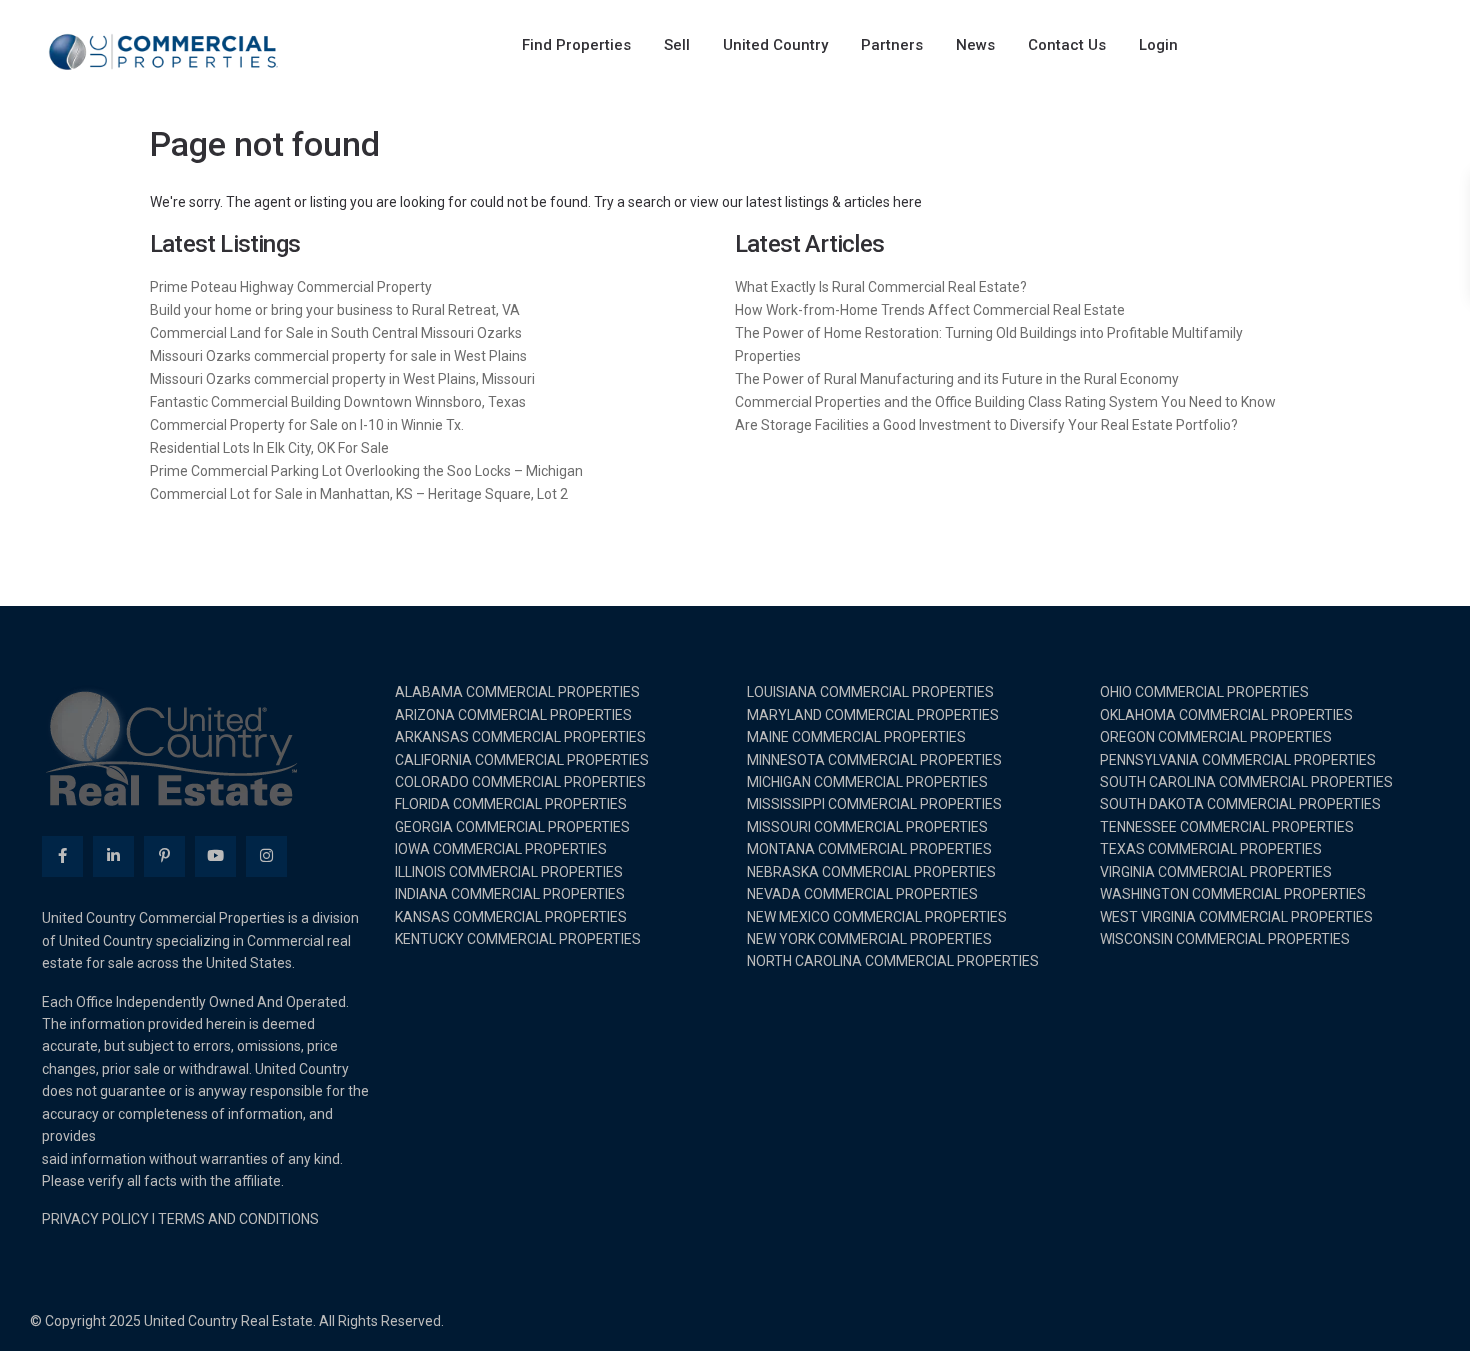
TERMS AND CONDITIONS (238, 1219)
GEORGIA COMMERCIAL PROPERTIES (512, 827)
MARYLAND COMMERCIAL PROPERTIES (873, 715)
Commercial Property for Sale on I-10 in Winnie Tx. (307, 425)
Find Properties (576, 45)
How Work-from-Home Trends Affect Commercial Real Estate (930, 310)
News (975, 45)
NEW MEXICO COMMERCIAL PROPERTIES (877, 917)
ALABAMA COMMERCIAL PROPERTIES (517, 692)
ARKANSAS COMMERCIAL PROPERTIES (520, 737)
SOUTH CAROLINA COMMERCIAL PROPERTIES (1246, 782)
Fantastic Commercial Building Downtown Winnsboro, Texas (338, 402)
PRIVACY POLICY (95, 1219)
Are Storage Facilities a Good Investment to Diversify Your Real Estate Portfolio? (986, 425)
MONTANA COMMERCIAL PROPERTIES (869, 849)
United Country (775, 45)
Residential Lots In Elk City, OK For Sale (269, 448)
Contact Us (1067, 45)
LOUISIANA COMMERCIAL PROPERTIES (870, 692)
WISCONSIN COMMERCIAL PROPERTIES (1225, 939)
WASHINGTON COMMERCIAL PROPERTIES (1233, 894)
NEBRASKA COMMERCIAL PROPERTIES (871, 872)
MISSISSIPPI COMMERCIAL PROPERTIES (874, 804)
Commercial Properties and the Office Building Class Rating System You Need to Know (1005, 402)
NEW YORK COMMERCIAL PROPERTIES (869, 939)
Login (1158, 45)
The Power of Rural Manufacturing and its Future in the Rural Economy (957, 379)
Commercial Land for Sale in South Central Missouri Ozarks (336, 333)
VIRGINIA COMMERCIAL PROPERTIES (1216, 872)
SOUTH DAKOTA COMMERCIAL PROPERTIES (1240, 804)
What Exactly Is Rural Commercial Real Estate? (881, 287)
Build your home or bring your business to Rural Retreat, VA (335, 310)
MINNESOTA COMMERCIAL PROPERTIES (874, 760)
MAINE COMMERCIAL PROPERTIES (856, 737)
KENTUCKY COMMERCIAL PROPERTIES (518, 939)
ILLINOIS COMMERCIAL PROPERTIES (509, 872)
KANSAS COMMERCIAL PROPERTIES (511, 917)
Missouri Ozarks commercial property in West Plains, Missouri (342, 379)
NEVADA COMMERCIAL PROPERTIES (862, 894)
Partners (892, 45)
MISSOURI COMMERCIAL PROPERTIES (867, 827)
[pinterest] (164, 856)
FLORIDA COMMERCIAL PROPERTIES (511, 804)
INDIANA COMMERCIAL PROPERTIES (510, 894)
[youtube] (215, 856)
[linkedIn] (113, 856)
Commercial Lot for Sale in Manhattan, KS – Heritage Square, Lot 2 (359, 494)
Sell (677, 45)
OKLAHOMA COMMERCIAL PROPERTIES (1226, 715)
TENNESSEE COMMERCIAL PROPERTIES (1227, 827)
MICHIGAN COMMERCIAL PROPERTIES (867, 782)
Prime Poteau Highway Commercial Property (291, 287)
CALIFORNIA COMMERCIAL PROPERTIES (522, 760)
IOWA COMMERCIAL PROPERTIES (501, 849)
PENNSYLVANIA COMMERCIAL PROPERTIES (1238, 760)
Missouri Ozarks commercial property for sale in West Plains (338, 356)
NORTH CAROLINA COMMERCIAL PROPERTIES (893, 961)
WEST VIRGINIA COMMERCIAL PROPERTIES (1236, 917)
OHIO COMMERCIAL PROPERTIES (1204, 692)
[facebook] (62, 856)
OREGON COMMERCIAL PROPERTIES (1216, 737)
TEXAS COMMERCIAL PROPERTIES (1211, 849)
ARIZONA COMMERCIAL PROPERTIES (513, 715)
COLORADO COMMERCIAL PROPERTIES (520, 782)
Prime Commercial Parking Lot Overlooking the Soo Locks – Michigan (366, 471)
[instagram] (266, 856)
